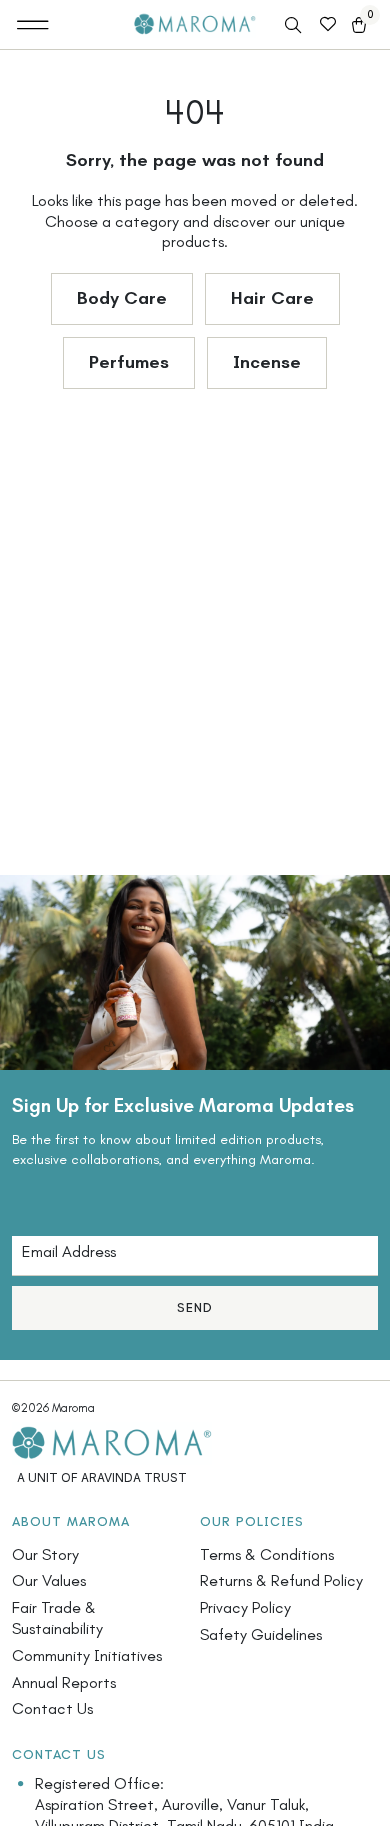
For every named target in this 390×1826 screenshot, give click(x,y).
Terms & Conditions (267, 1554)
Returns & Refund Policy (281, 1580)
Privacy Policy (245, 1607)
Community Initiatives (87, 1655)
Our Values (49, 1580)
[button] (33, 25)
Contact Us (52, 1708)
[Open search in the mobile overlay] (295, 26)
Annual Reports (64, 1682)
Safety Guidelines (261, 1634)
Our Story (45, 1554)
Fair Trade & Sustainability (57, 1618)
